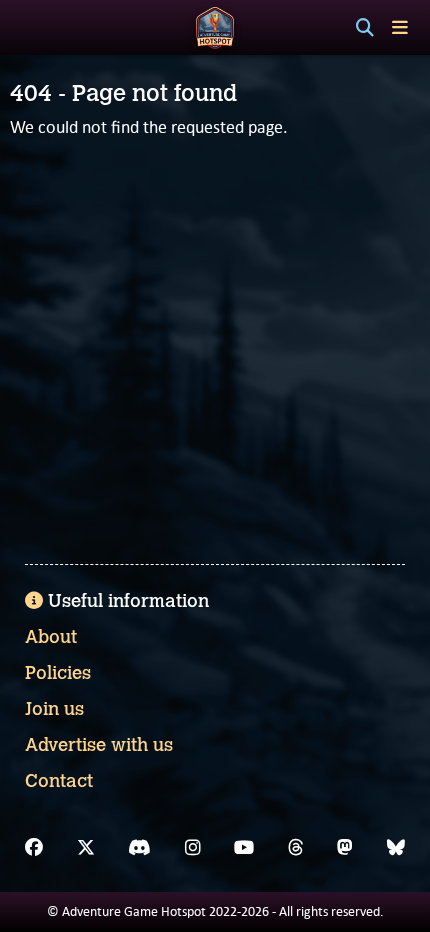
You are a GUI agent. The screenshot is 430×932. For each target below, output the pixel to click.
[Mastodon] (345, 848)
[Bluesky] (396, 848)
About (51, 637)
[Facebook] (34, 848)
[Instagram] (193, 848)
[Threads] (296, 848)
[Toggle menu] (400, 27)
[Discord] (139, 848)
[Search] (365, 28)
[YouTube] (244, 848)
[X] (86, 848)
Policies (58, 673)
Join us (54, 709)
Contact (59, 781)
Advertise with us (99, 745)
